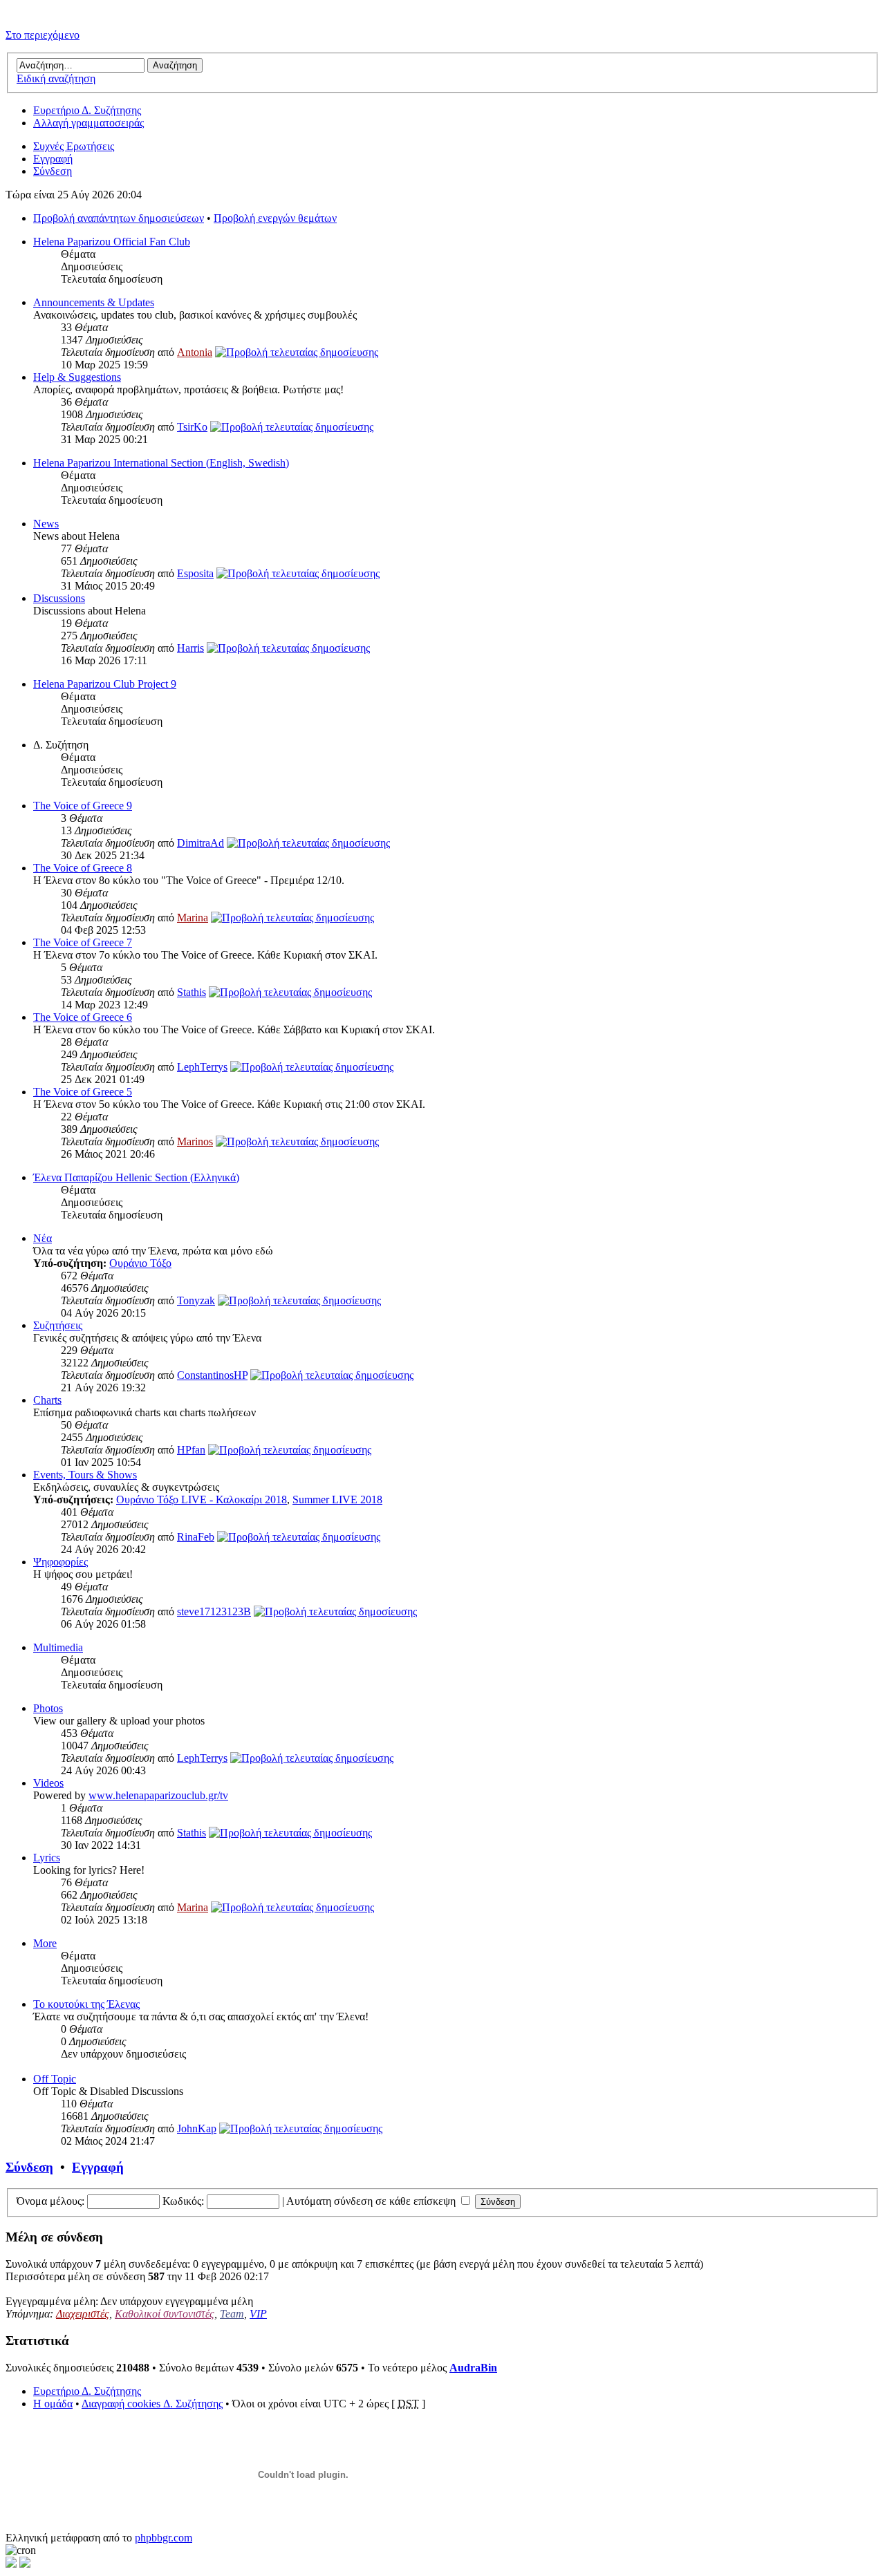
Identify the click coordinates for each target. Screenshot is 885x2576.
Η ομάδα (53, 2404)
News (46, 524)
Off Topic (55, 2079)
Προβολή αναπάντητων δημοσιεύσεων (119, 218)
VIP (258, 2314)
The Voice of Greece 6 (83, 1017)
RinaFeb (196, 1537)
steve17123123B (214, 1611)
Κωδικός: (183, 2201)
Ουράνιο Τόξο (140, 1263)
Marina (193, 918)
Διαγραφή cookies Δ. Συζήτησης (152, 2404)
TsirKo (192, 427)
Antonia (195, 352)
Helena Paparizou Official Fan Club (112, 242)
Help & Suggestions (77, 377)
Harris (190, 648)
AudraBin (473, 2368)
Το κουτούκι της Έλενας (86, 2004)
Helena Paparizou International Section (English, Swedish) (161, 463)
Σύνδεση (53, 171)
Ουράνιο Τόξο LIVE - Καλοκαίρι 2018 (202, 1499)
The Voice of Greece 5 (83, 1092)
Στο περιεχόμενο (43, 35)
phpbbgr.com (164, 2538)
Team (232, 2314)
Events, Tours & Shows (85, 1475)
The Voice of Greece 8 (83, 868)
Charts (47, 1400)
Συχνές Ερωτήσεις (74, 146)
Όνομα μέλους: (50, 2201)
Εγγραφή (53, 159)
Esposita (195, 573)
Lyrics (47, 1858)
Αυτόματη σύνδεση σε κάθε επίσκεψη (372, 2201)
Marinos (195, 1141)
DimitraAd (201, 843)
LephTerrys (202, 1067)
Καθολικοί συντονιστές (165, 2314)
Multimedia (58, 1647)
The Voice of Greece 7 (83, 942)
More (45, 1943)
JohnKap (197, 2128)
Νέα (43, 1238)
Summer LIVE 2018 (337, 1499)
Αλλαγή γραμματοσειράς (88, 123)
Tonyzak (196, 1300)
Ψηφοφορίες (60, 1562)
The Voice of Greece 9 (83, 806)
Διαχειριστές (83, 2314)
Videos (48, 1783)
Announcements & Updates (94, 302)
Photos (48, 1708)
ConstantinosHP (212, 1375)
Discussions (59, 598)
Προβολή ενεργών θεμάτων (275, 218)
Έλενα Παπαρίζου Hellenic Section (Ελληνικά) (136, 1177)
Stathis (192, 992)
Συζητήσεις (58, 1325)
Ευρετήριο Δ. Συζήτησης (87, 110)
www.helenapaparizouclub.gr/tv (158, 1795)
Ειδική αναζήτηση (56, 78)
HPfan (191, 1450)
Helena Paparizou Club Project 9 (105, 684)
